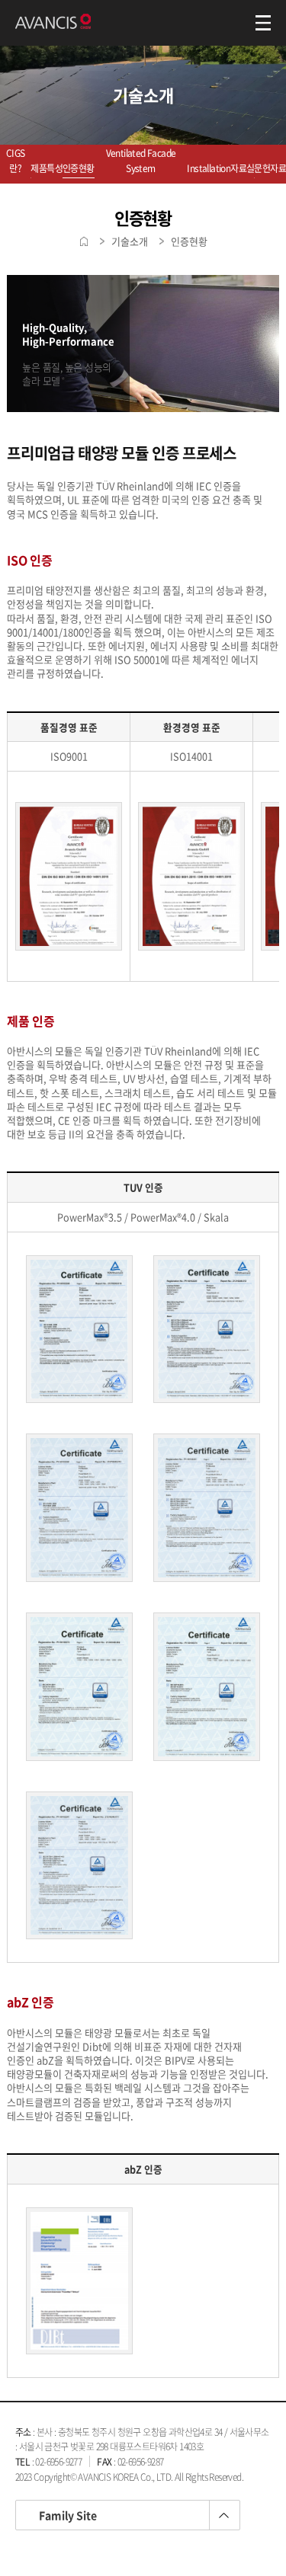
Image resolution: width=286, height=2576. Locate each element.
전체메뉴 (263, 23)
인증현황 (79, 168)
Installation (209, 168)
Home (84, 241)
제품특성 (47, 168)
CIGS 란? (16, 161)
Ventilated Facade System (141, 161)
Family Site (68, 2515)
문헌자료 (270, 168)
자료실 (242, 168)
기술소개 (130, 241)
